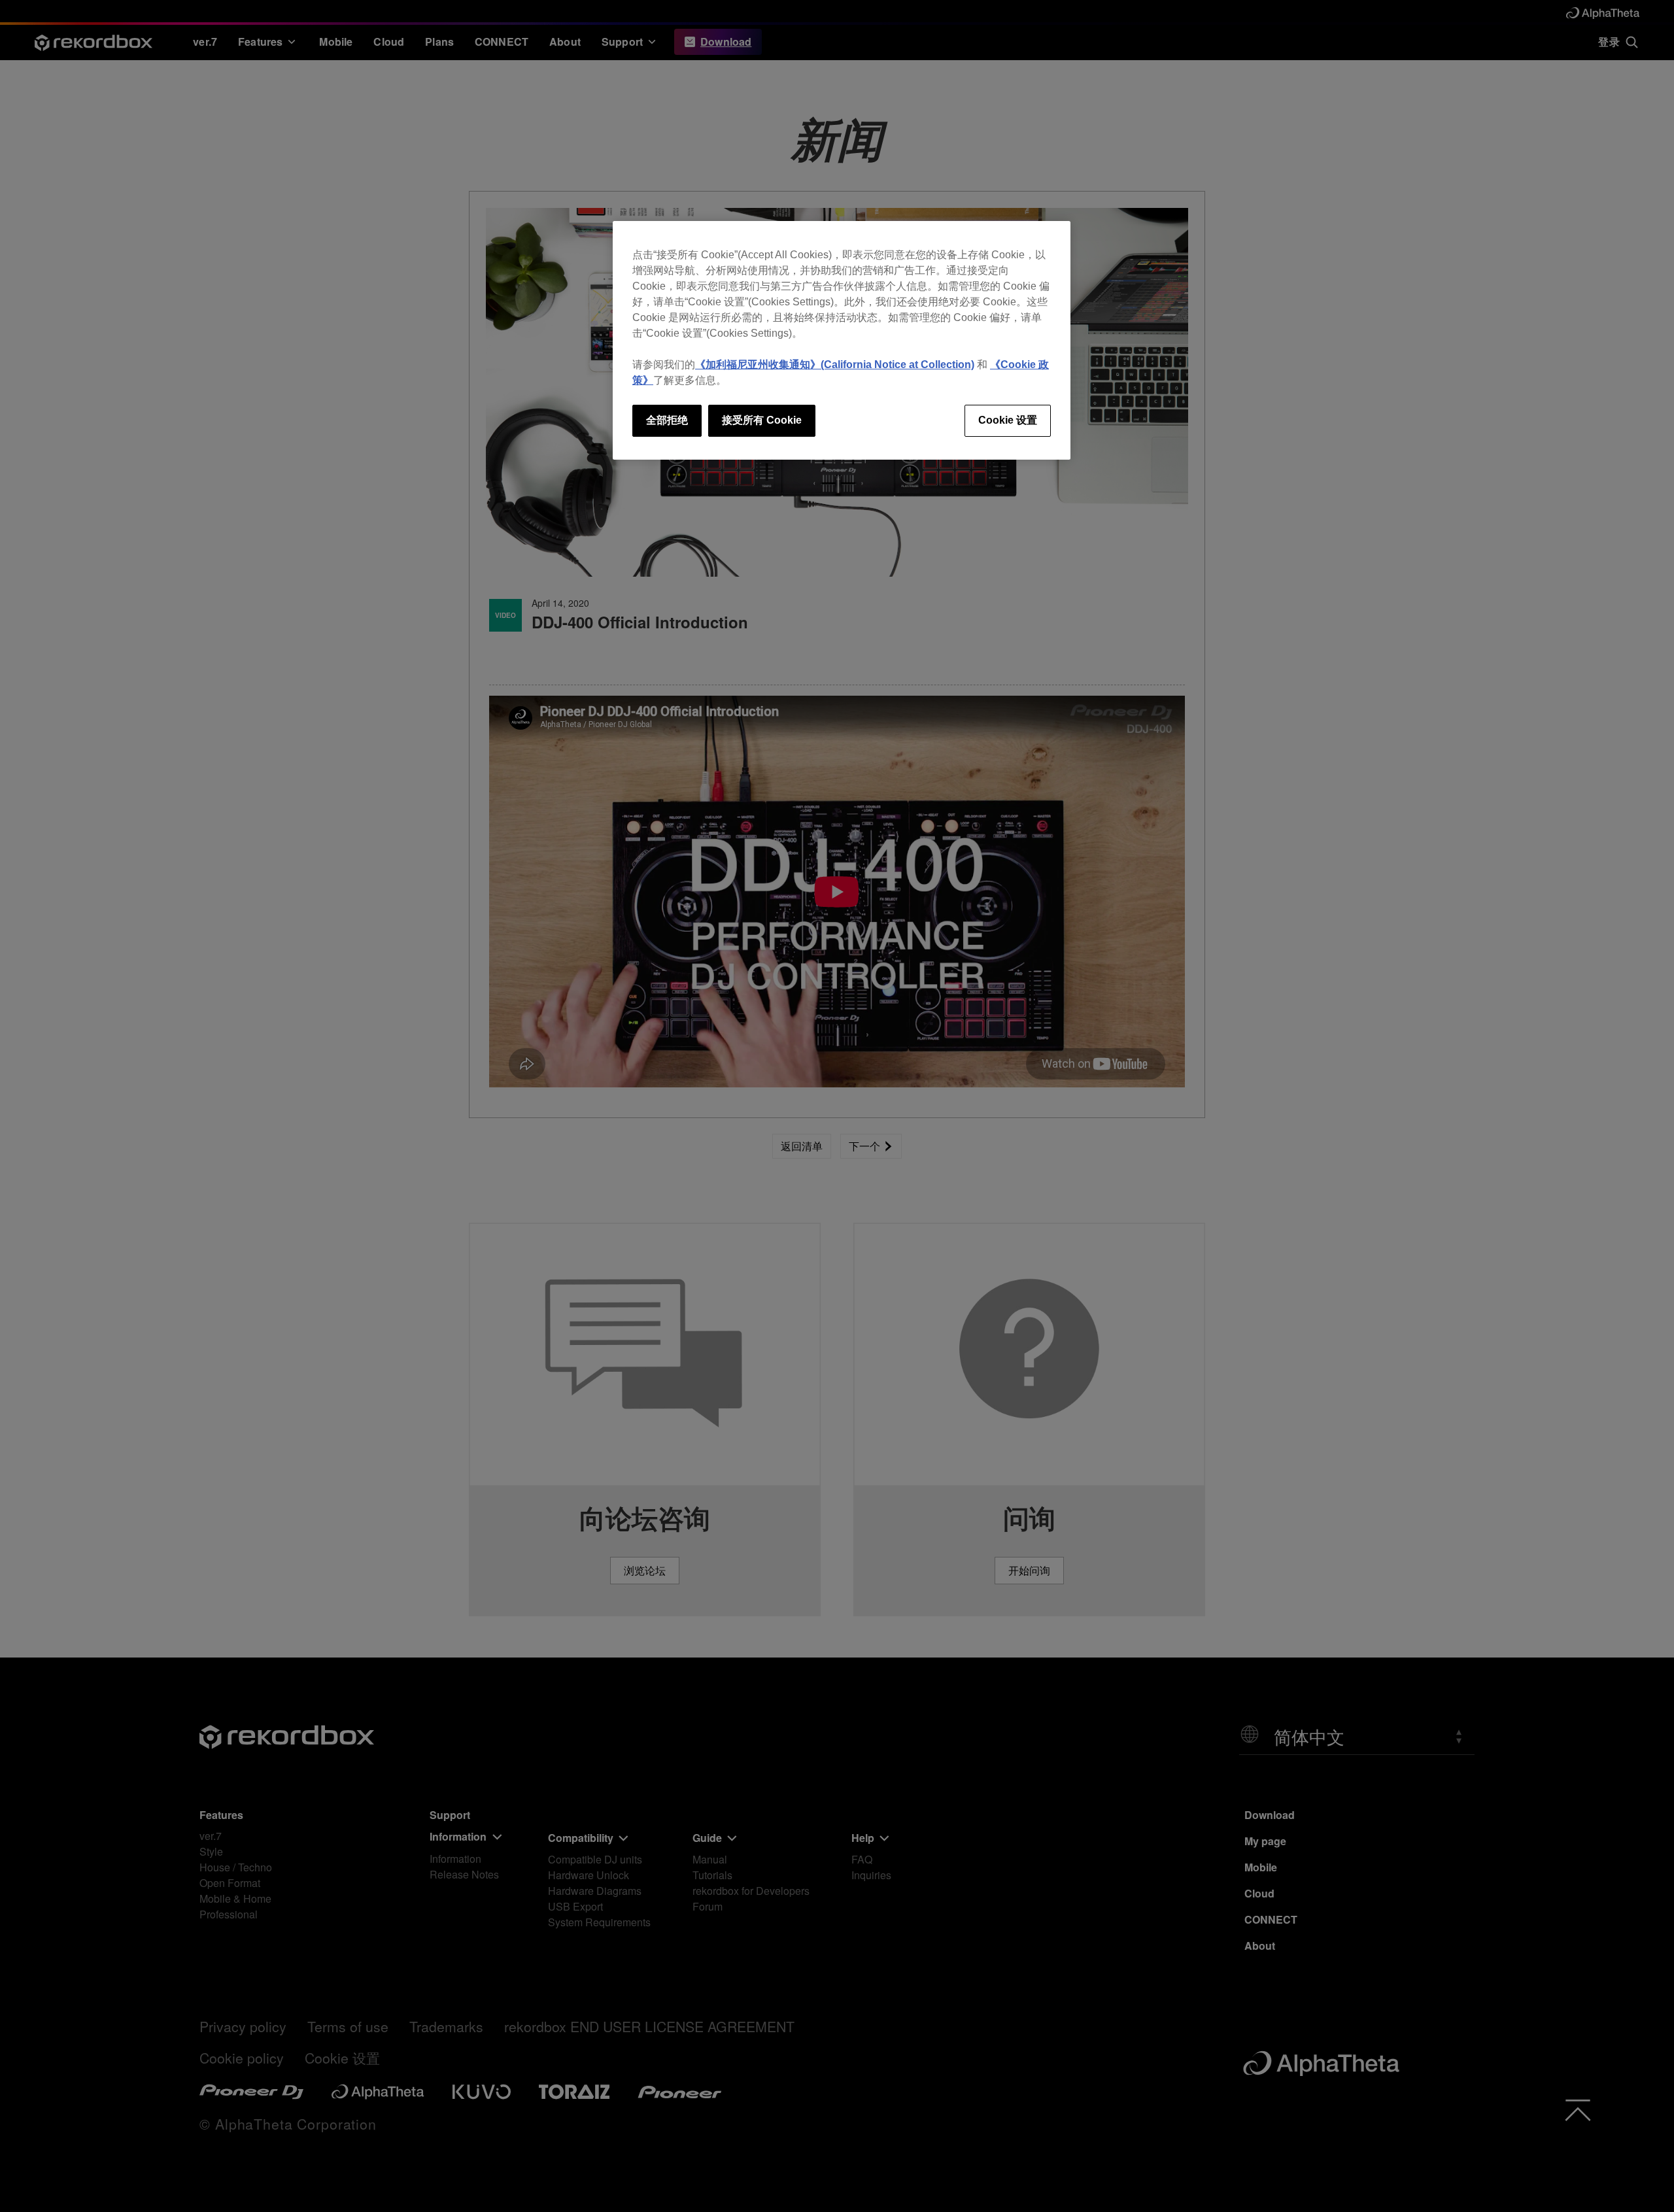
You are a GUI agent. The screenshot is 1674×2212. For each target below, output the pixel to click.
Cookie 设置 (1008, 420)
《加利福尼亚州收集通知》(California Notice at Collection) (835, 365)
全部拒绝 (667, 420)
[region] (842, 340)
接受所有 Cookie (762, 420)
